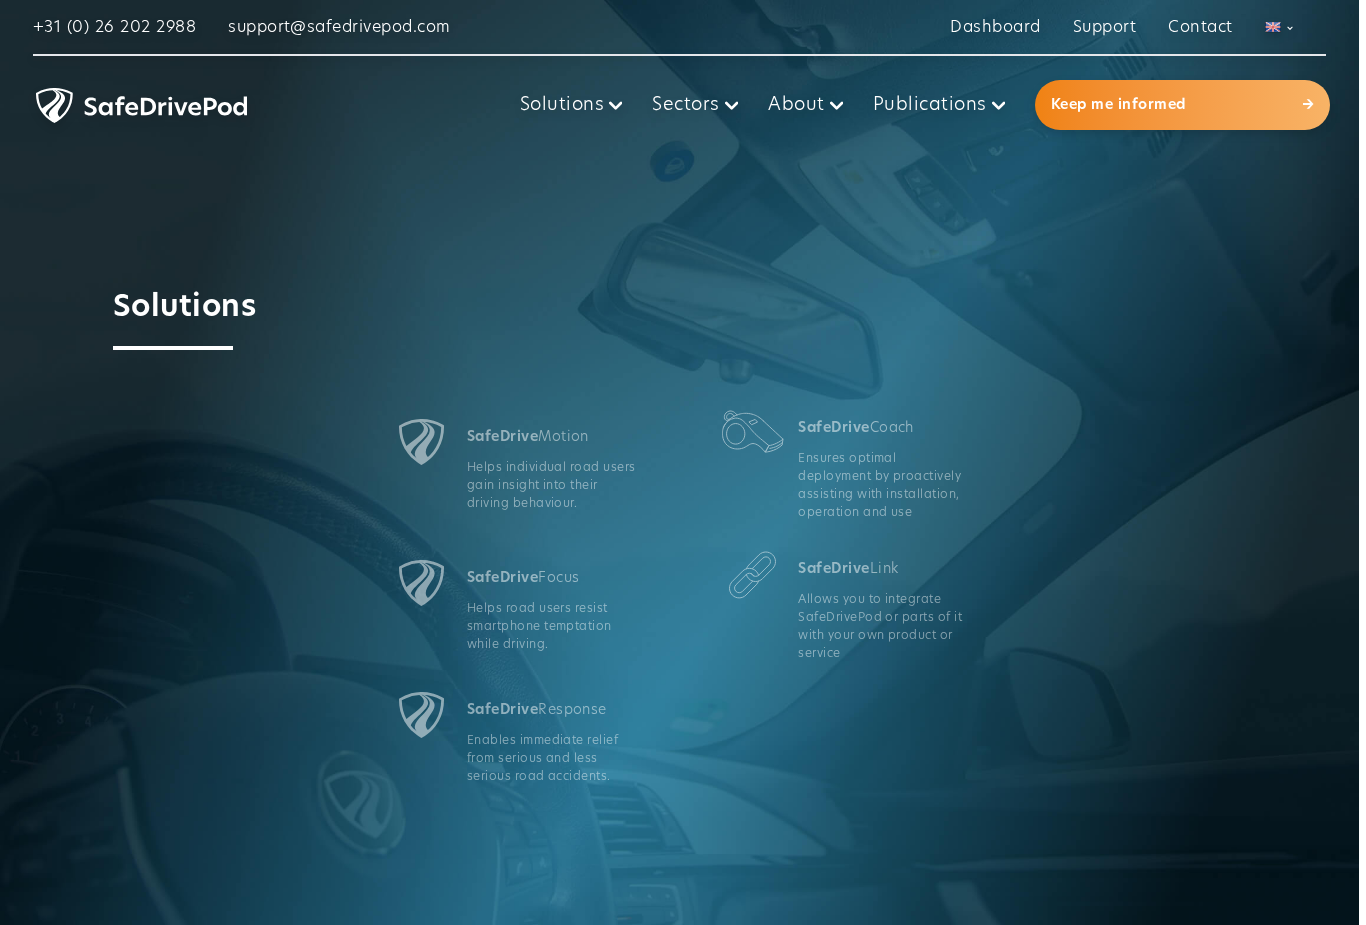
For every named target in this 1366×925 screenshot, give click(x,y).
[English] (1279, 27)
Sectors (685, 105)
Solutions (562, 105)
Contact (1200, 27)
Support (1104, 27)
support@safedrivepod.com (339, 27)
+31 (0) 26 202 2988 (114, 27)
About (796, 105)
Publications (930, 105)
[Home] (268, 105)
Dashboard (995, 27)
